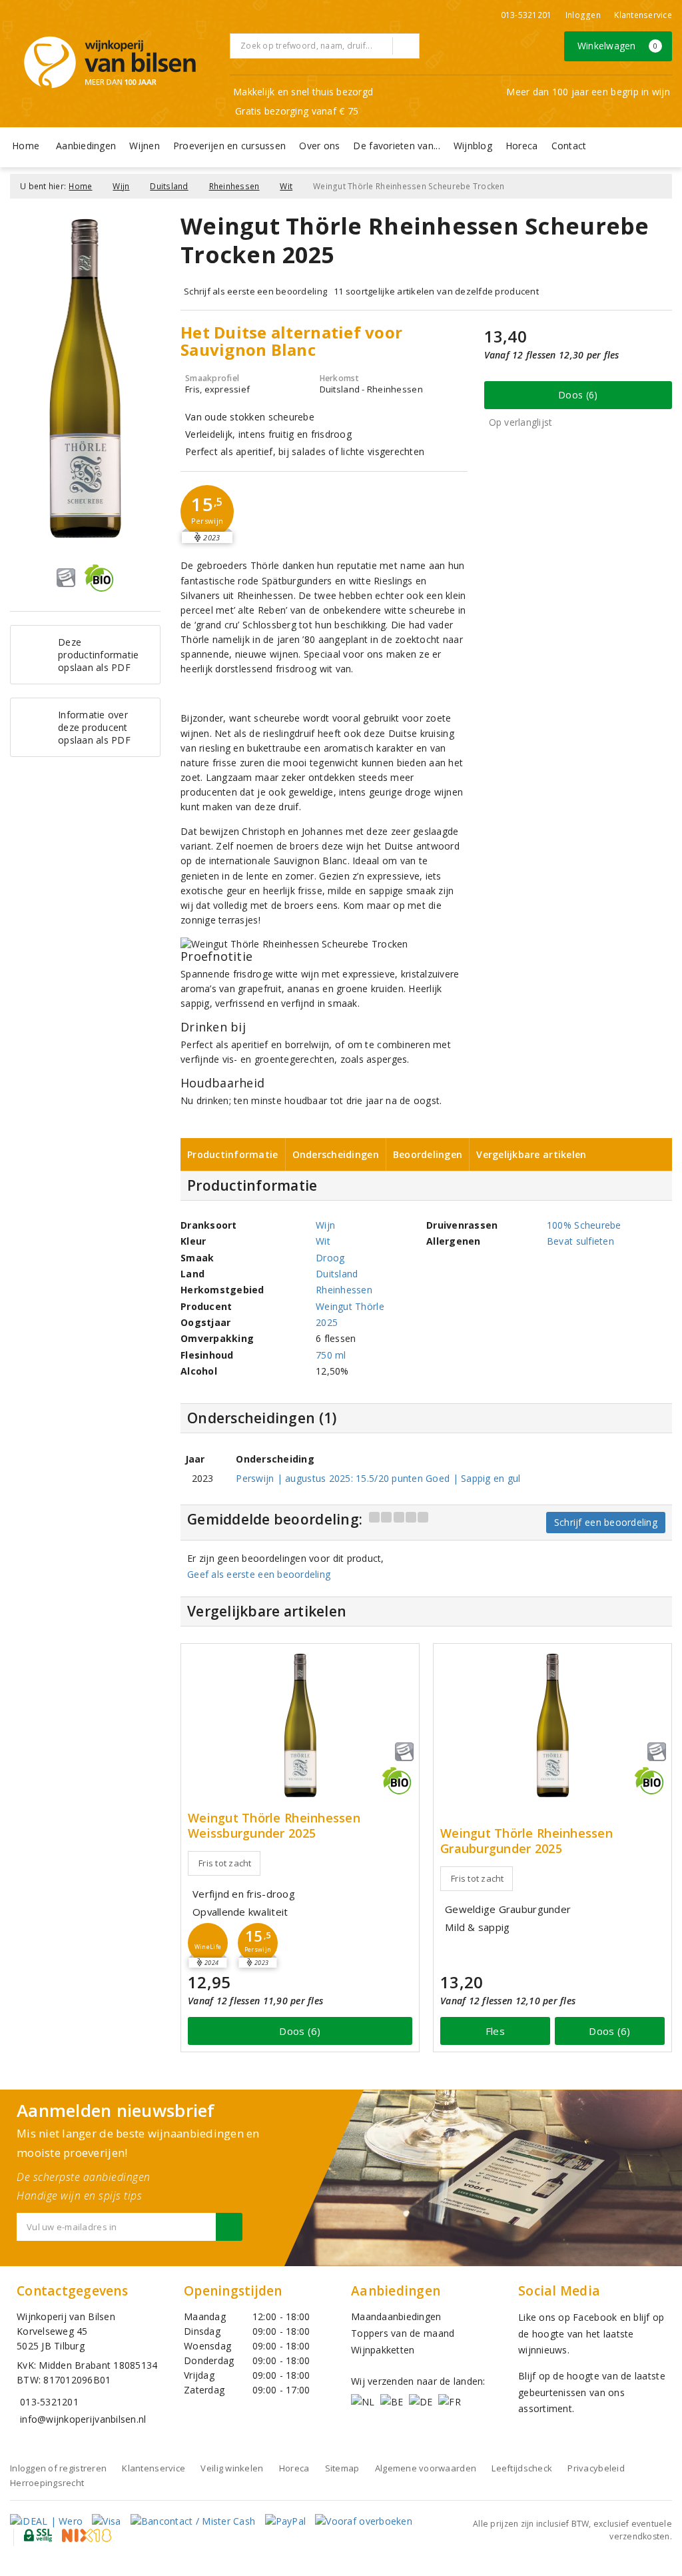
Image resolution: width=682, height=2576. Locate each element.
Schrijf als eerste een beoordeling (255, 291)
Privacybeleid (596, 2468)
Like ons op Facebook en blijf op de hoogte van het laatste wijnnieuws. (591, 2333)
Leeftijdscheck (522, 2468)
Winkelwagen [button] (618, 46)
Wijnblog (473, 146)
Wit (286, 186)
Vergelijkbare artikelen (531, 1154)
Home (26, 146)
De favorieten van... (396, 146)
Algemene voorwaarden (426, 2468)
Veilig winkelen (232, 2468)
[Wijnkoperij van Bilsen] (110, 62)
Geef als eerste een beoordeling (259, 1574)
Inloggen (583, 15)
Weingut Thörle (350, 1306)
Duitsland (169, 186)
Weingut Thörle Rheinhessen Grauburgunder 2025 (526, 1841)
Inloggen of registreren (58, 2468)
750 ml (331, 1355)
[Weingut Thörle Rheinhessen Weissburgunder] (300, 1725)
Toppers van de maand (403, 2333)
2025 (327, 1322)
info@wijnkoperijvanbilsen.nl (83, 2419)
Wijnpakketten (383, 2350)
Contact (569, 146)
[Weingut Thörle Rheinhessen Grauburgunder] (552, 1725)
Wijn (121, 186)
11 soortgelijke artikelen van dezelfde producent (436, 291)
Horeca (522, 146)
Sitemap (342, 2468)
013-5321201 (526, 15)
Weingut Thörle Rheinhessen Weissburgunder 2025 (274, 1826)
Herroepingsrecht (47, 2483)
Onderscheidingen (336, 1154)
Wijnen (145, 146)
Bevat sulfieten (580, 1241)
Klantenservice (643, 15)
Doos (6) (578, 395)
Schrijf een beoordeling (606, 1522)
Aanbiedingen (86, 146)
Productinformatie (233, 1154)
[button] (207, 512)
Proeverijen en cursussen (229, 146)
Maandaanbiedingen (396, 2316)
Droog (330, 1258)
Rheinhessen (234, 186)
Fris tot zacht (225, 1863)
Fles (495, 2031)
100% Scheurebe (584, 1225)
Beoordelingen (428, 1154)
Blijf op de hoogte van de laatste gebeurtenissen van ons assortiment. (592, 2392)
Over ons (319, 146)
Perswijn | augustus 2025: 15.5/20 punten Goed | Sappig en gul (378, 1478)
